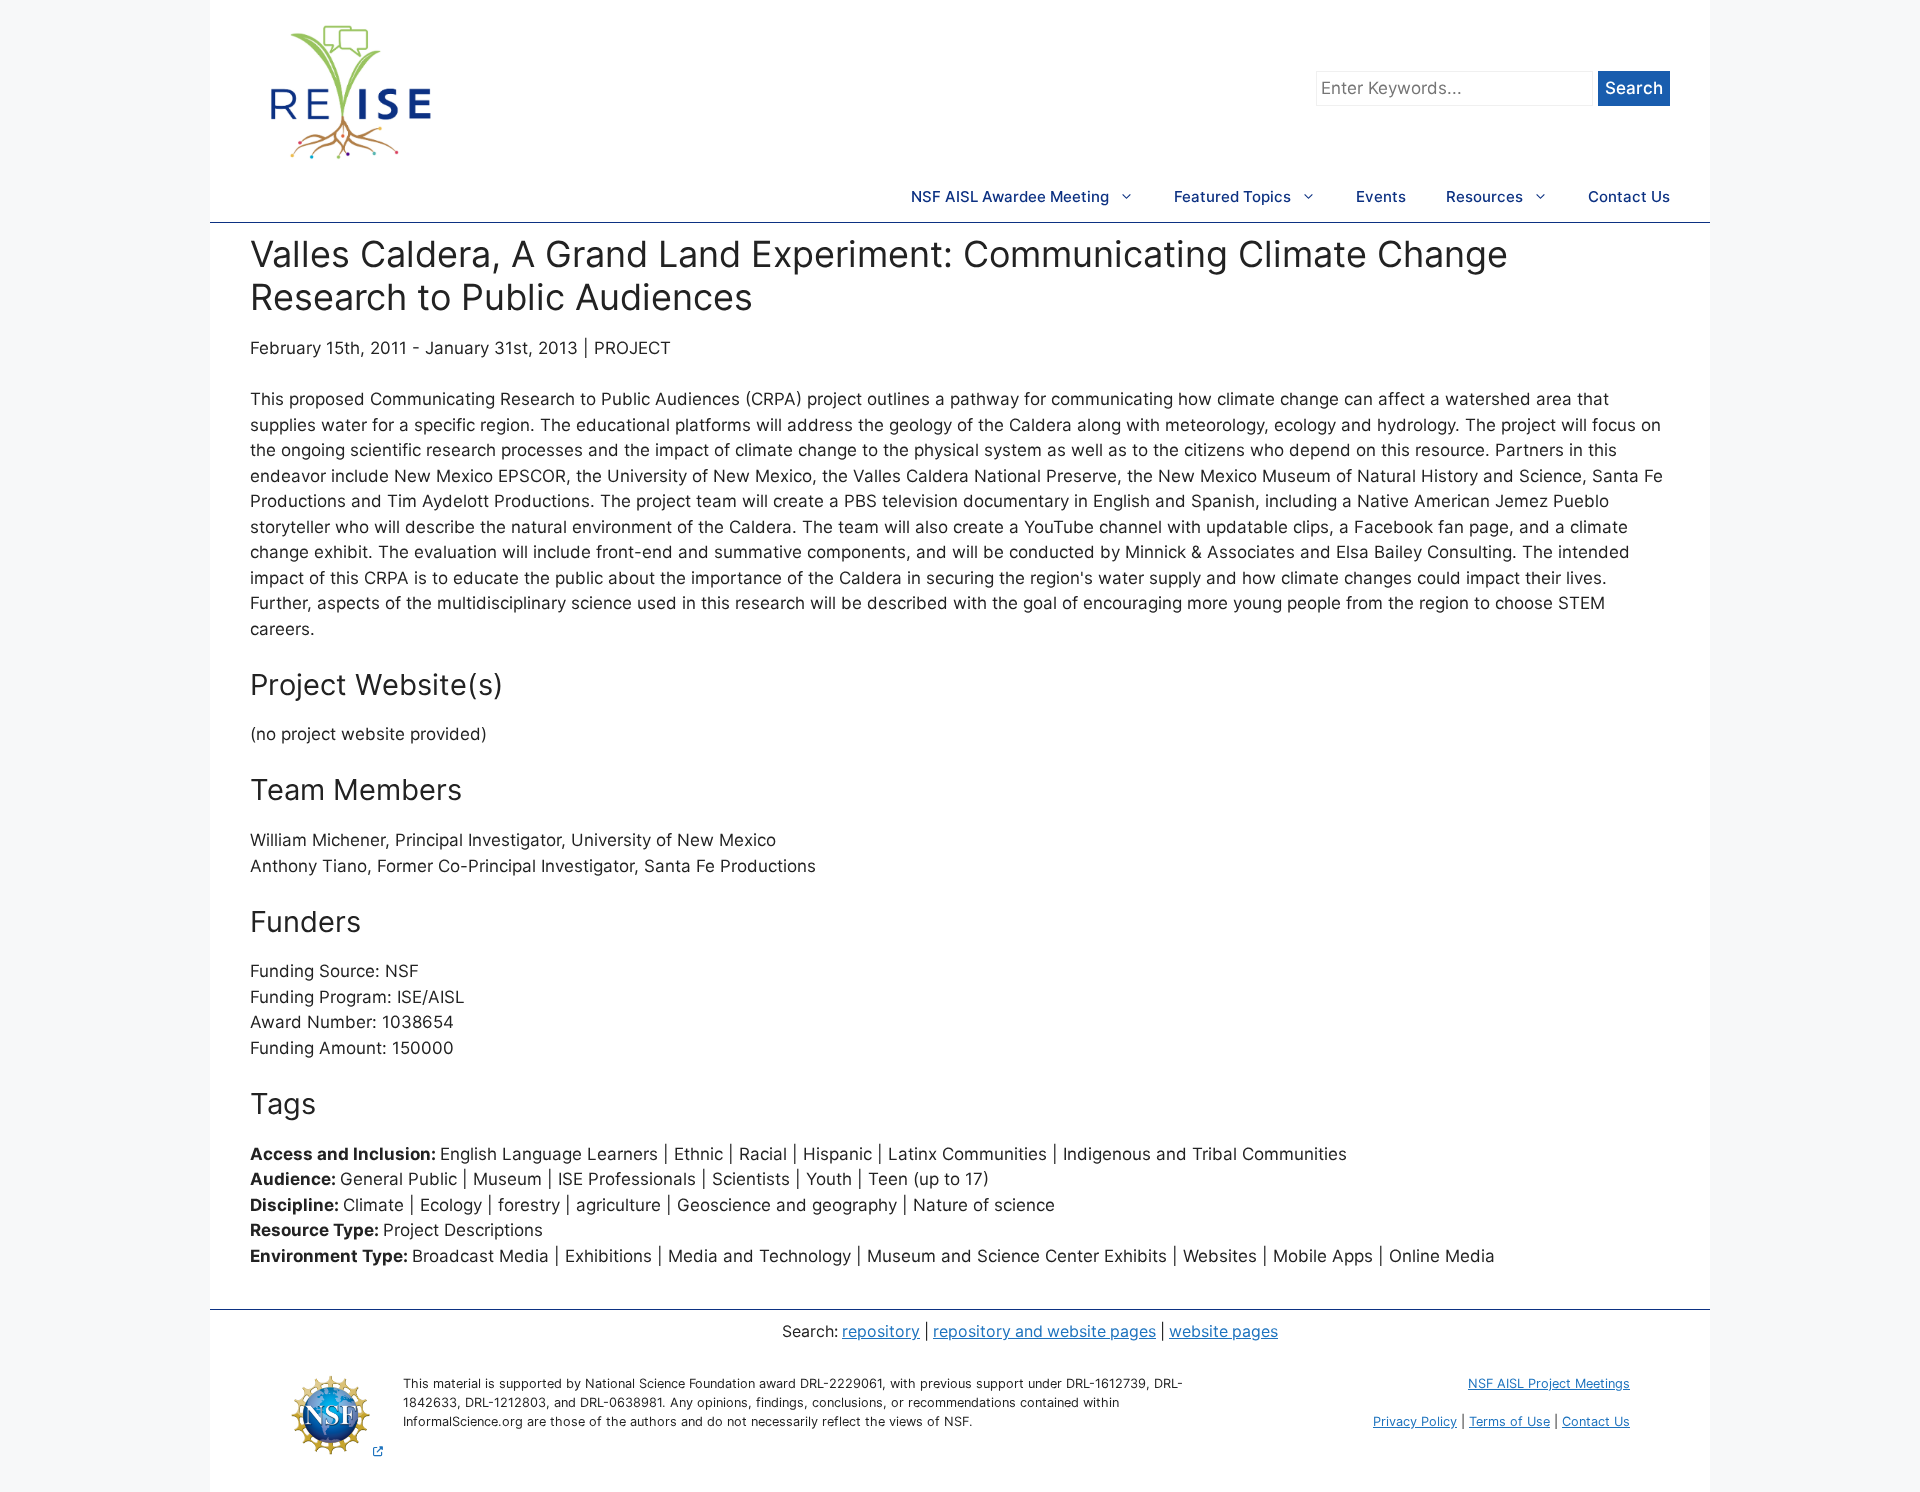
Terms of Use (1509, 1421)
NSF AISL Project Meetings (1549, 1383)
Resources (1484, 196)
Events (1381, 196)
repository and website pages (1044, 1331)
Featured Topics (1232, 196)
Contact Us (1629, 196)
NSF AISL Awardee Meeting (1010, 196)
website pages (1223, 1331)
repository (881, 1331)
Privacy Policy (1415, 1421)
